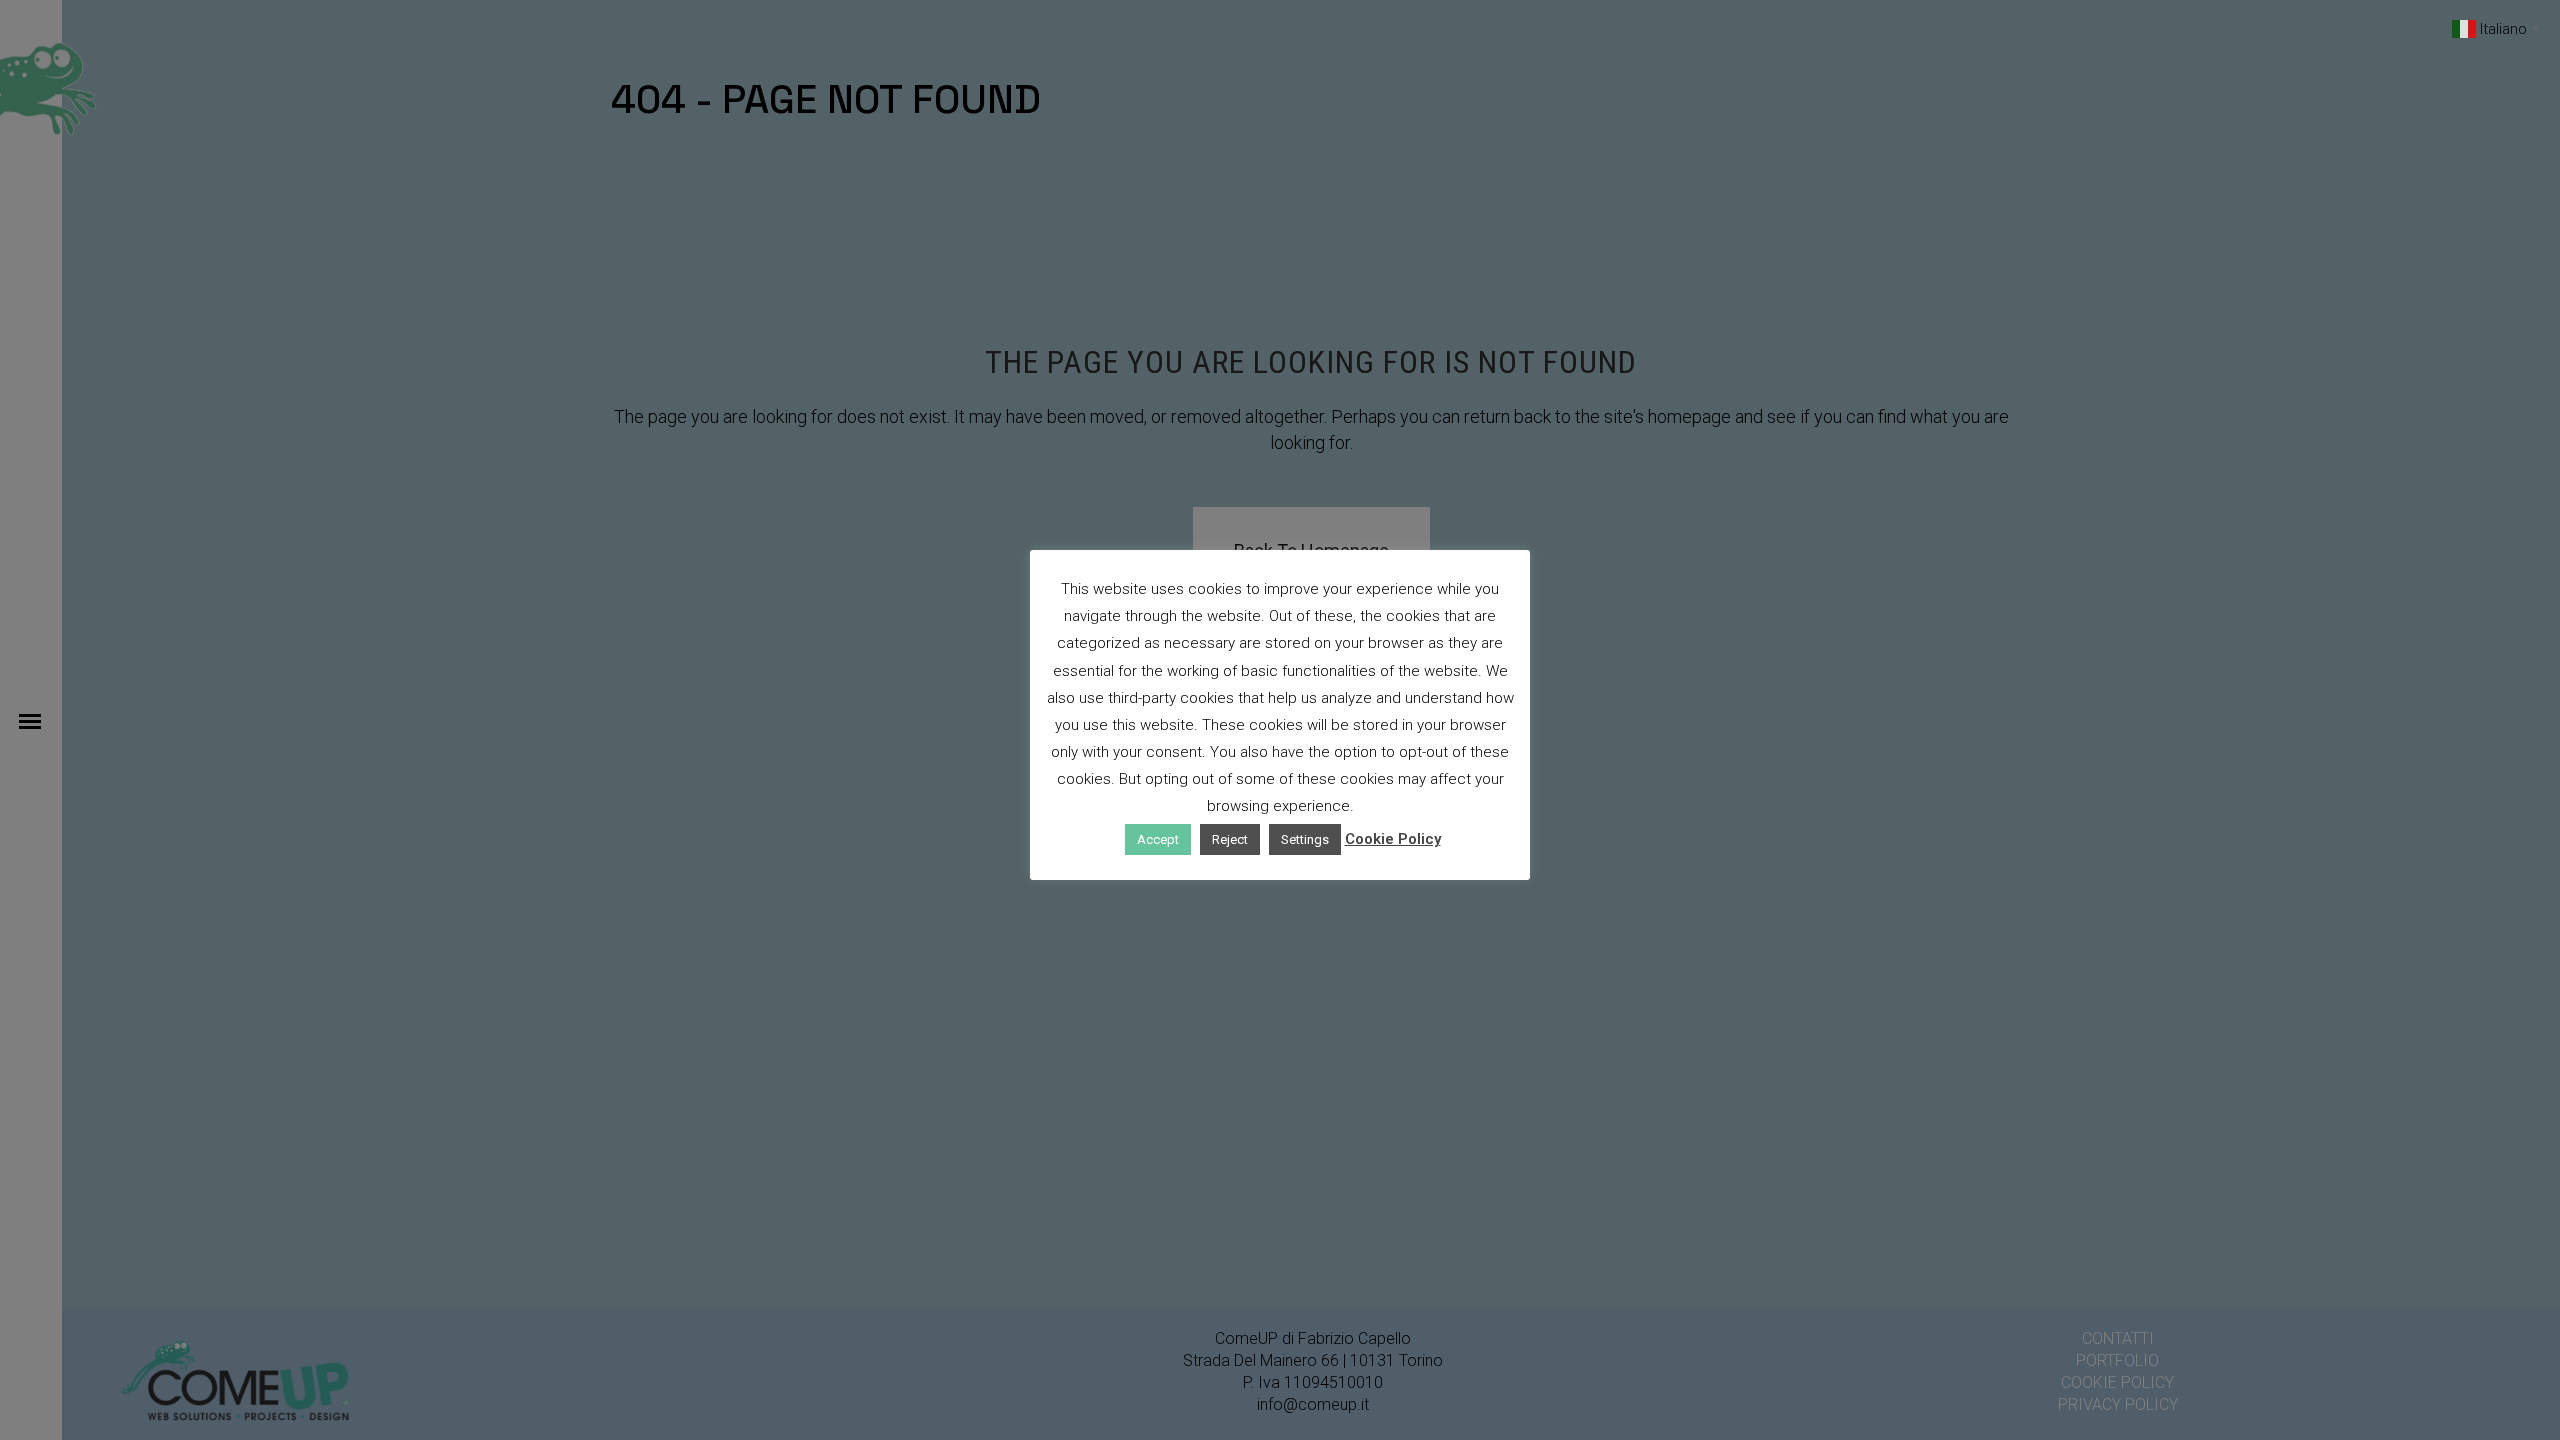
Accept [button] (1158, 839)
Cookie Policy (1393, 839)
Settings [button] (1305, 839)
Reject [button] (1230, 839)
